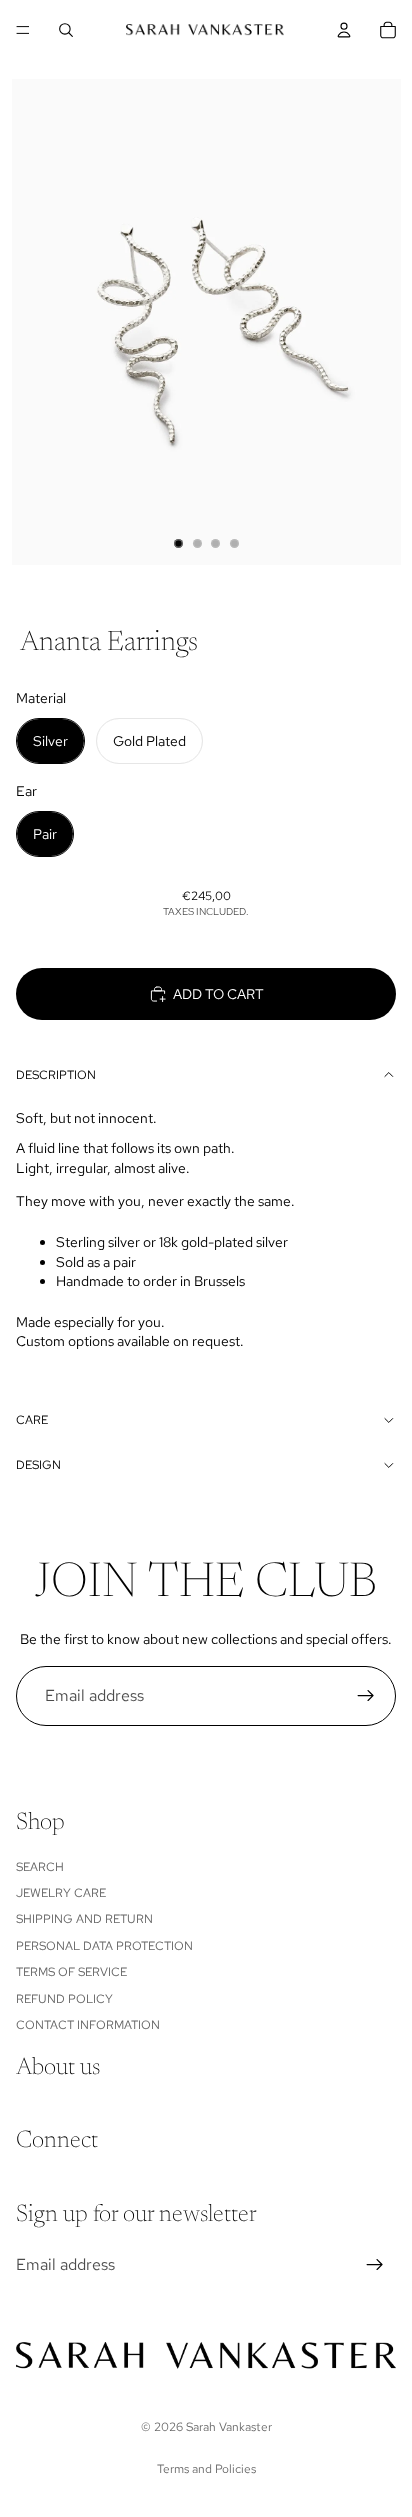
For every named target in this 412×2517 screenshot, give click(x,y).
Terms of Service (71, 1972)
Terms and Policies (206, 2469)
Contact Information (88, 2025)
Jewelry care (61, 1893)
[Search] (66, 30)
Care (32, 1420)
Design (38, 1465)
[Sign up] (366, 1696)
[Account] (344, 30)
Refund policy (64, 1999)
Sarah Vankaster (229, 2427)
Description (56, 1075)
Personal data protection (104, 1946)
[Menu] (23, 30)
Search (40, 1867)
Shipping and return (84, 1919)
